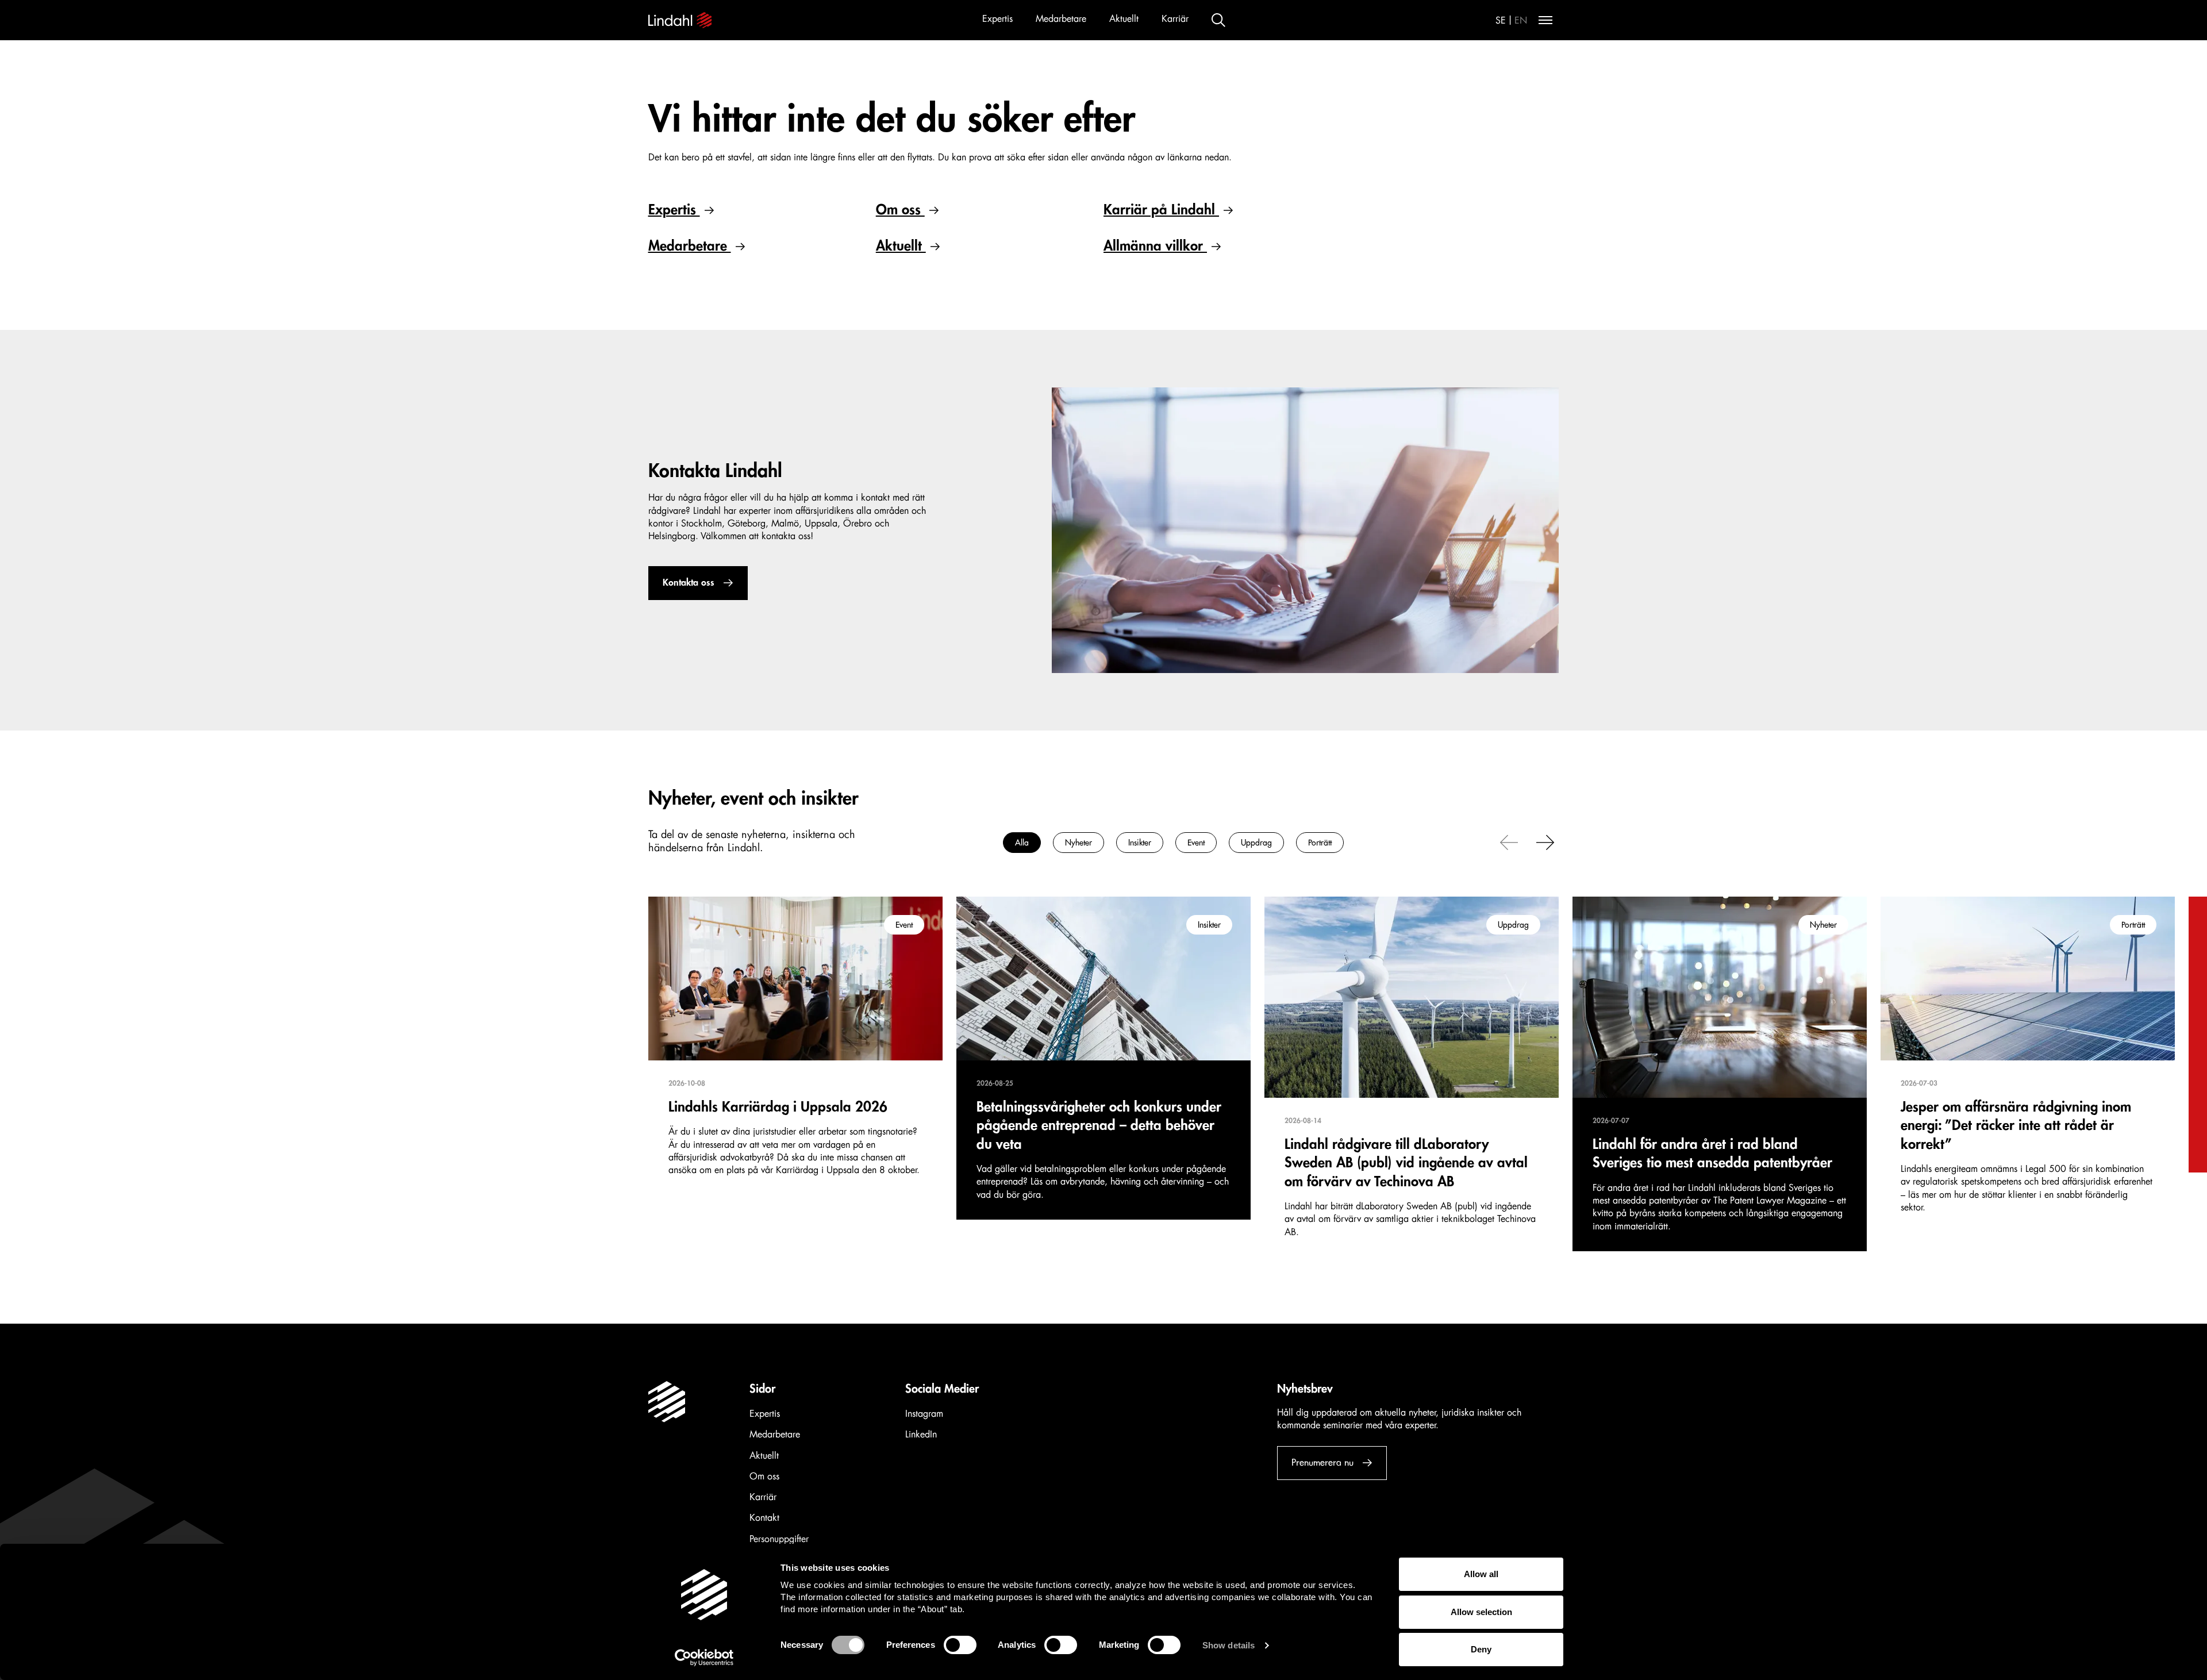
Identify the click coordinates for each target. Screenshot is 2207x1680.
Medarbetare (1061, 19)
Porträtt (1320, 843)
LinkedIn (921, 1435)
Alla (1022, 843)
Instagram (924, 1414)
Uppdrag (1256, 843)
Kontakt (764, 1518)
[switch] (960, 1645)
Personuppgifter (779, 1539)
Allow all (1481, 1574)
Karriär (1175, 19)
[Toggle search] (1218, 20)
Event (1196, 843)
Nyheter (1078, 843)
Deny (1481, 1649)
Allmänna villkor (1155, 246)
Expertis (997, 19)
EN (1521, 21)
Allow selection (1481, 1612)
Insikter (1140, 843)
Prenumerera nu (1322, 1463)
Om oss (900, 210)
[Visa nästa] (1545, 841)
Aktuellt (1124, 19)
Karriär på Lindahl (1161, 210)
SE (1501, 21)
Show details (1229, 1645)
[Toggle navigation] (1545, 20)
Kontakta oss (689, 583)
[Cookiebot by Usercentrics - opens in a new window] (704, 1658)
